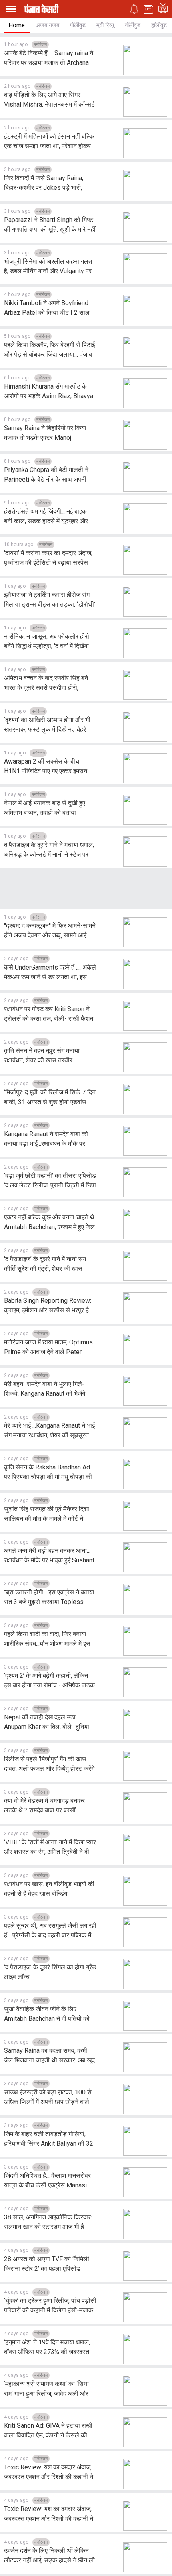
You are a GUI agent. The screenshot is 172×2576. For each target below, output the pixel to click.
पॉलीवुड (78, 25)
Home (17, 25)
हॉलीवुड (159, 25)
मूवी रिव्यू (105, 25)
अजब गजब (47, 25)
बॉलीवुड (133, 25)
